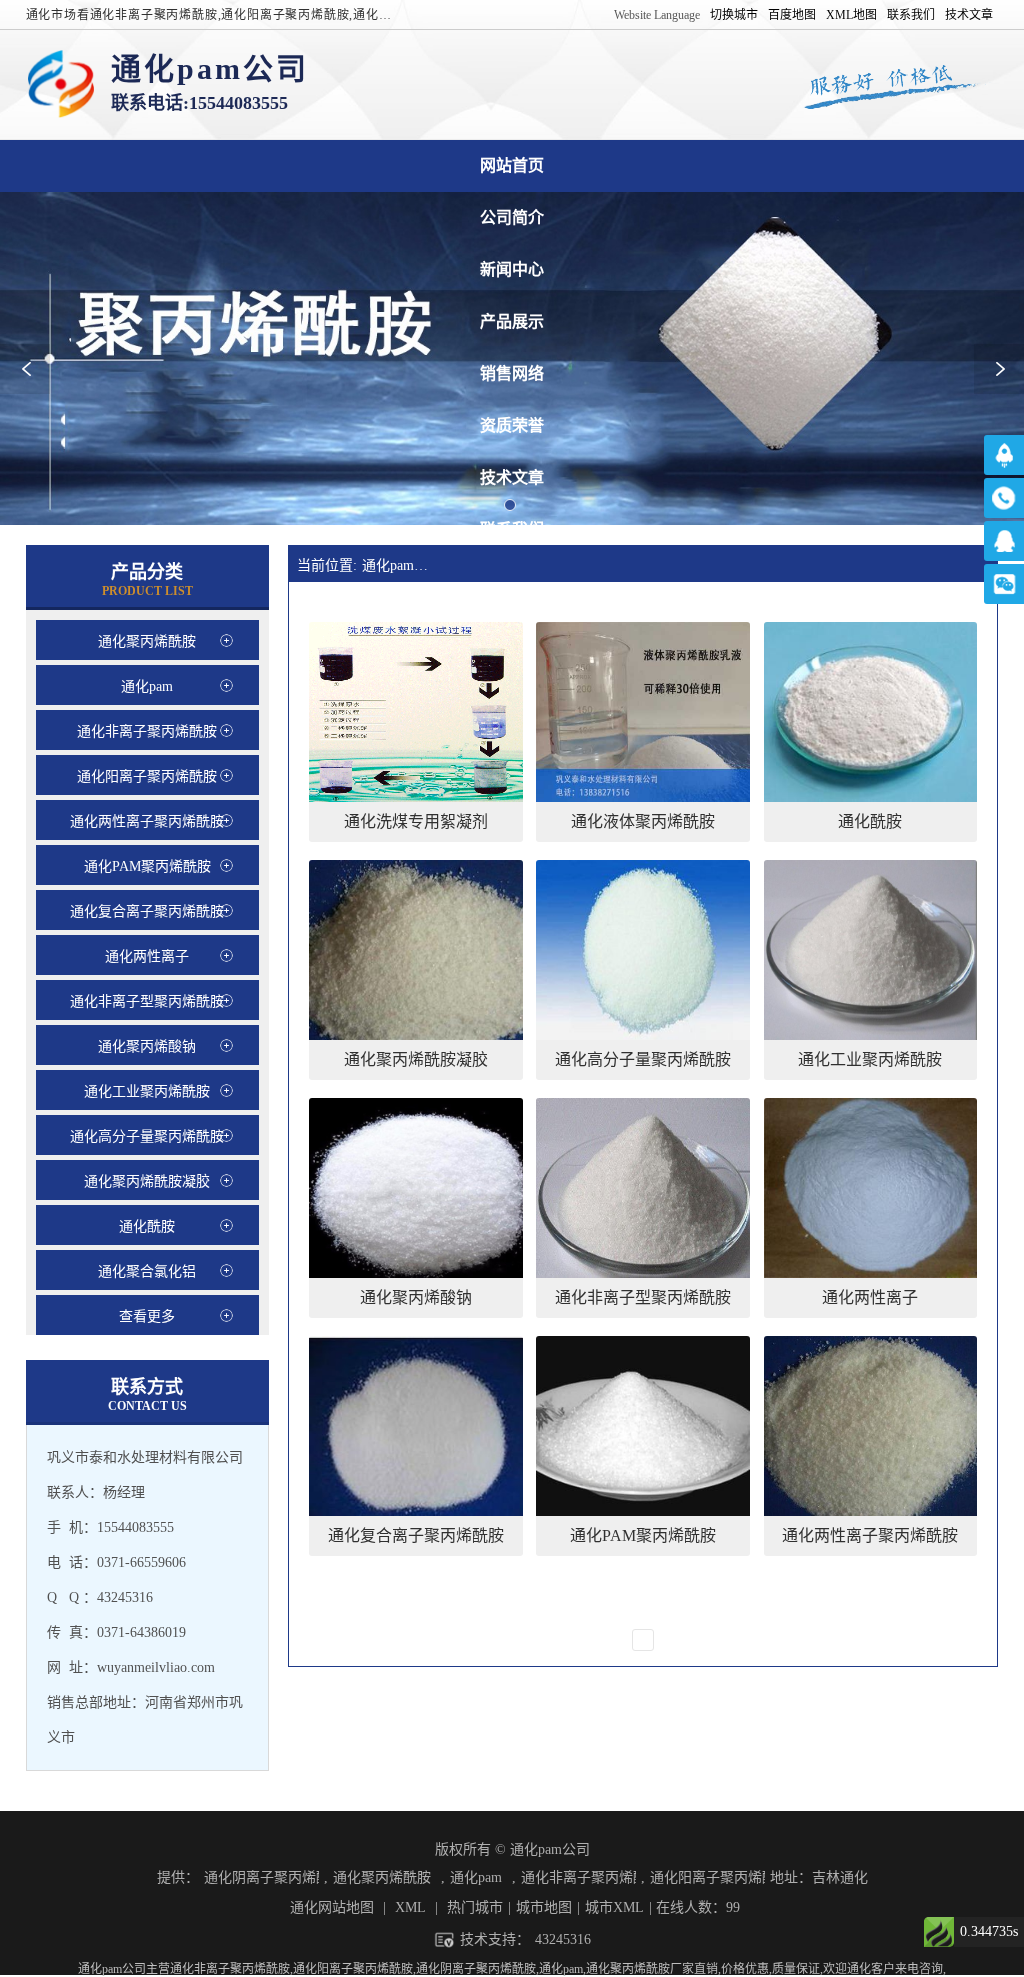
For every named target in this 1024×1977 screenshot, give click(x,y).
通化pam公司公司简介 (512, 217)
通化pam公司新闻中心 (512, 269)
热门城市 (475, 1907)
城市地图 (544, 1907)
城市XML (614, 1907)
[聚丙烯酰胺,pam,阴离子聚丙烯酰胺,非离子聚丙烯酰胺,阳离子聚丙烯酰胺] (61, 85)
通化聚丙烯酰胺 (382, 1877)
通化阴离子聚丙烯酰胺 (261, 1877)
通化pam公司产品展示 (512, 321)
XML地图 (851, 15)
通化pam (476, 1877)
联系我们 (911, 15)
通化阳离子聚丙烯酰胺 (707, 1877)
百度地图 (792, 15)
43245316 (563, 1939)
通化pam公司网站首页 (512, 165)
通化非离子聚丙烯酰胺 (578, 1877)
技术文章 (969, 15)
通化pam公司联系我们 (512, 529)
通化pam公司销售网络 (512, 373)
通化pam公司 (401, 565)
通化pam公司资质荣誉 (512, 425)
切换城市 (734, 15)
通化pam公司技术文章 (512, 477)
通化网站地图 (332, 1907)
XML (410, 1907)
